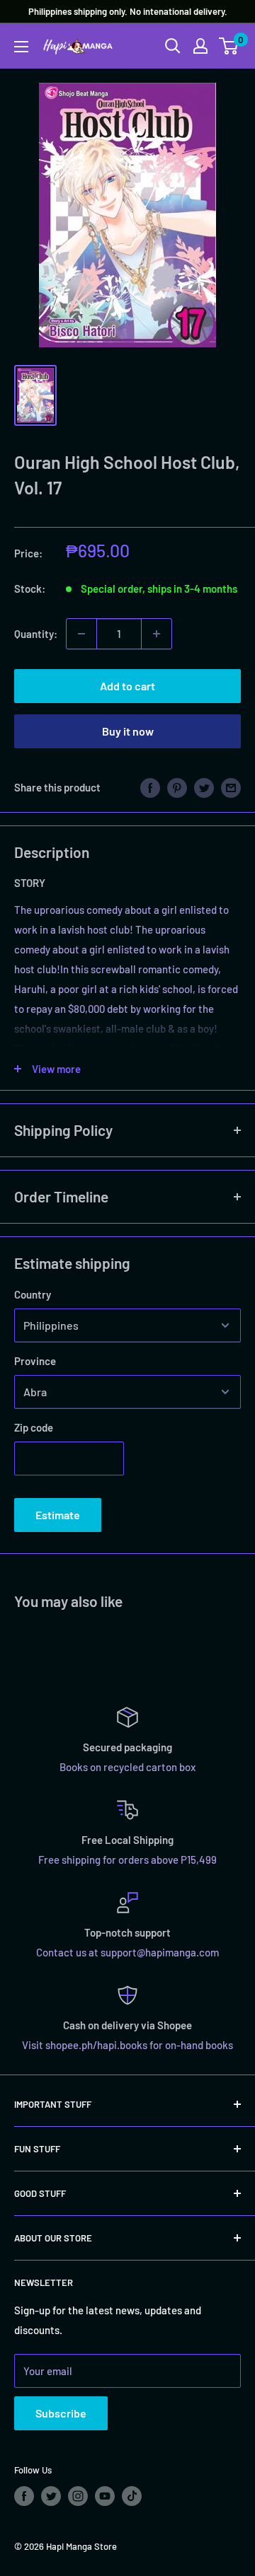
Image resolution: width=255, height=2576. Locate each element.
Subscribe (61, 2413)
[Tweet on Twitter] (204, 787)
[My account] (200, 46)
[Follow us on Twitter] (51, 2496)
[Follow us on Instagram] (78, 2496)
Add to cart (127, 686)
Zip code (34, 1427)
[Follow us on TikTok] (132, 2496)
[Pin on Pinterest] (177, 787)
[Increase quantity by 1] (157, 634)
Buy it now (128, 731)
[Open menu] (21, 47)
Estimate (58, 1515)
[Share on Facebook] (150, 787)
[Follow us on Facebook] (24, 2496)
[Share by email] (231, 787)
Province (35, 1361)
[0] (229, 46)
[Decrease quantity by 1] (81, 634)
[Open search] (173, 46)
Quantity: (36, 634)
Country (33, 1294)
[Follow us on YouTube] (105, 2496)
